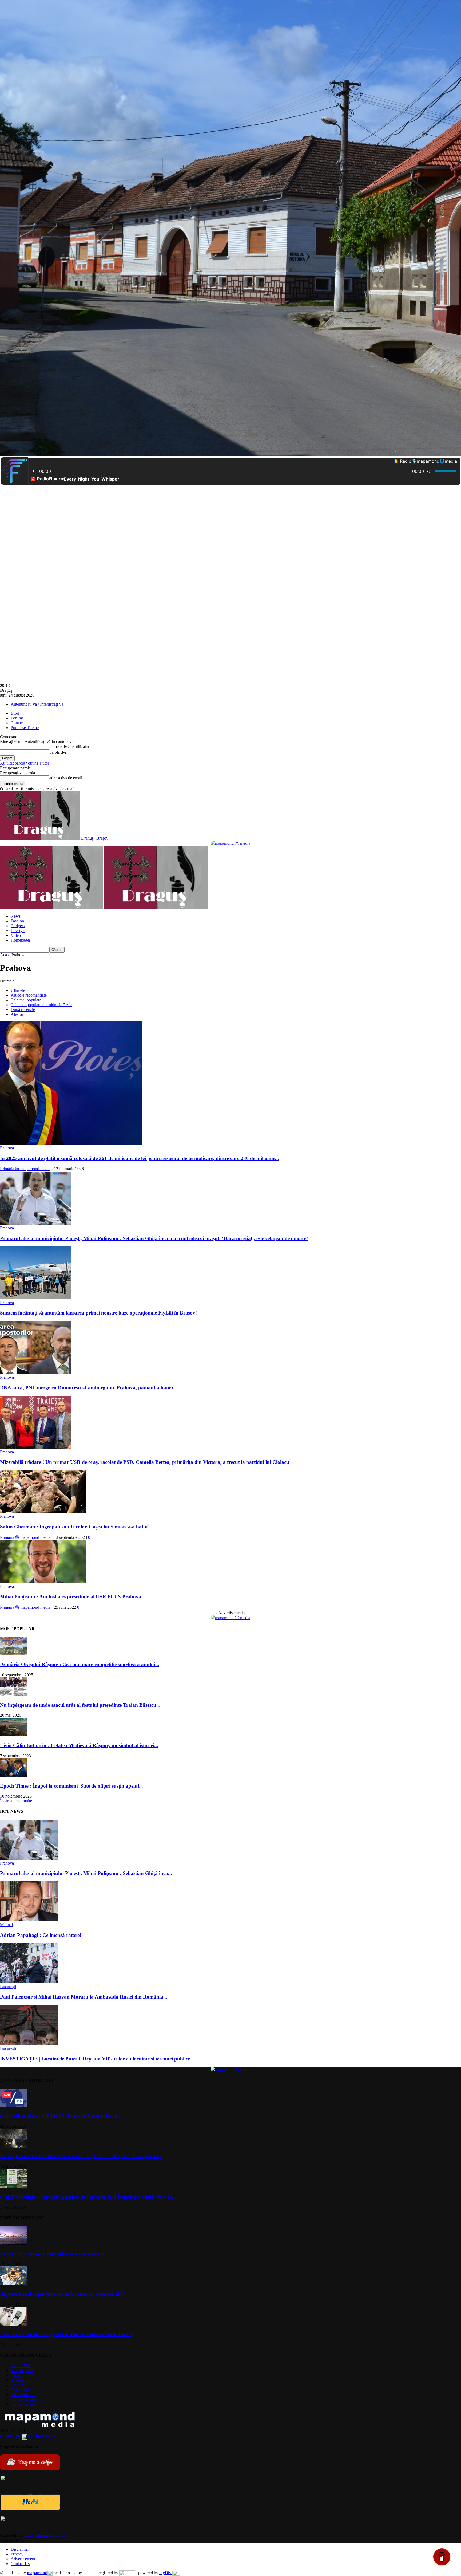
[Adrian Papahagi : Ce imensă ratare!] (29, 1920)
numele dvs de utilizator (69, 747)
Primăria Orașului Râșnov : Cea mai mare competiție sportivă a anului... (80, 1664)
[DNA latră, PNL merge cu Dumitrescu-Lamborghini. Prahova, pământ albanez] (35, 1372)
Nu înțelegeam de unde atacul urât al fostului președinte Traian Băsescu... (80, 1705)
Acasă (5, 955)
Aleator (17, 1014)
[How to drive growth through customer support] (13, 2243)
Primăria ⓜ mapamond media (25, 1169)
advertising (29, 2435)
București (8, 1987)
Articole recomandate (29, 995)
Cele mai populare (26, 1000)
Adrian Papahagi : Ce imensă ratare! (41, 1935)
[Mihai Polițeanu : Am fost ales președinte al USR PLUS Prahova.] (43, 1582)
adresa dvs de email (66, 778)
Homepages (21, 940)
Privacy (17, 2554)
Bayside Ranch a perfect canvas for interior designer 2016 (63, 2294)
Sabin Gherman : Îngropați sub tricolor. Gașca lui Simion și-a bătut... (76, 1527)
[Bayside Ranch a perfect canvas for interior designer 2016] (13, 2284)
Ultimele (18, 990)
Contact (17, 723)
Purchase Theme (25, 728)
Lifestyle (18, 931)
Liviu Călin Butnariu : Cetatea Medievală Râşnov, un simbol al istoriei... (79, 1745)
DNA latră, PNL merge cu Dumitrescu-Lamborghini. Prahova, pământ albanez (87, 1388)
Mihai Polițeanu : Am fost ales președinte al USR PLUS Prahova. (71, 1597)
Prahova (7, 1148)
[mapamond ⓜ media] (230, 843)
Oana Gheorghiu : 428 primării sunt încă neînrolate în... (61, 2116)
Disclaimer (20, 2549)
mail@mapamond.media (45, 2535)
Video (16, 935)
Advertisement (23, 2559)
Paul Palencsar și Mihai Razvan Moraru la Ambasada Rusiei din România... (84, 1997)
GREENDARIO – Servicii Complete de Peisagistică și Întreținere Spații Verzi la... (88, 2197)
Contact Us (20, 2564)
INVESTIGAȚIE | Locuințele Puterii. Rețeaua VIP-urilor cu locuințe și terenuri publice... (97, 2059)
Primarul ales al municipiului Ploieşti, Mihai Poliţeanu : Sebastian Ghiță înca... (86, 1873)
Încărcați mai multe (16, 1801)
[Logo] (52, 907)
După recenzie (23, 1010)
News (16, 916)
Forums (17, 718)
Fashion (17, 921)
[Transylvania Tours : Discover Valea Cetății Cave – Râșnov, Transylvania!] (13, 2146)
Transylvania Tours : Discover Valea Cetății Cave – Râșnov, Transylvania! (81, 2156)
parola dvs (58, 752)
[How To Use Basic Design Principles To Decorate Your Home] (13, 2324)
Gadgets (18, 926)
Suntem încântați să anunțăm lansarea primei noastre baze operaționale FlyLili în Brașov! (98, 1313)
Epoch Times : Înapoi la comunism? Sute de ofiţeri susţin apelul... (71, 1786)
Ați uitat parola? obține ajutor (25, 763)
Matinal (6, 1925)
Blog (15, 713)
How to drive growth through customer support (52, 2254)
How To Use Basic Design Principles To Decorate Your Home (66, 2334)
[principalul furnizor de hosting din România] (89, 2573)
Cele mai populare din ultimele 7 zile (41, 1005)
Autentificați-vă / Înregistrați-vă (37, 704)
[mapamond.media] (30, 2509)
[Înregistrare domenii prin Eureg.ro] (127, 2573)
